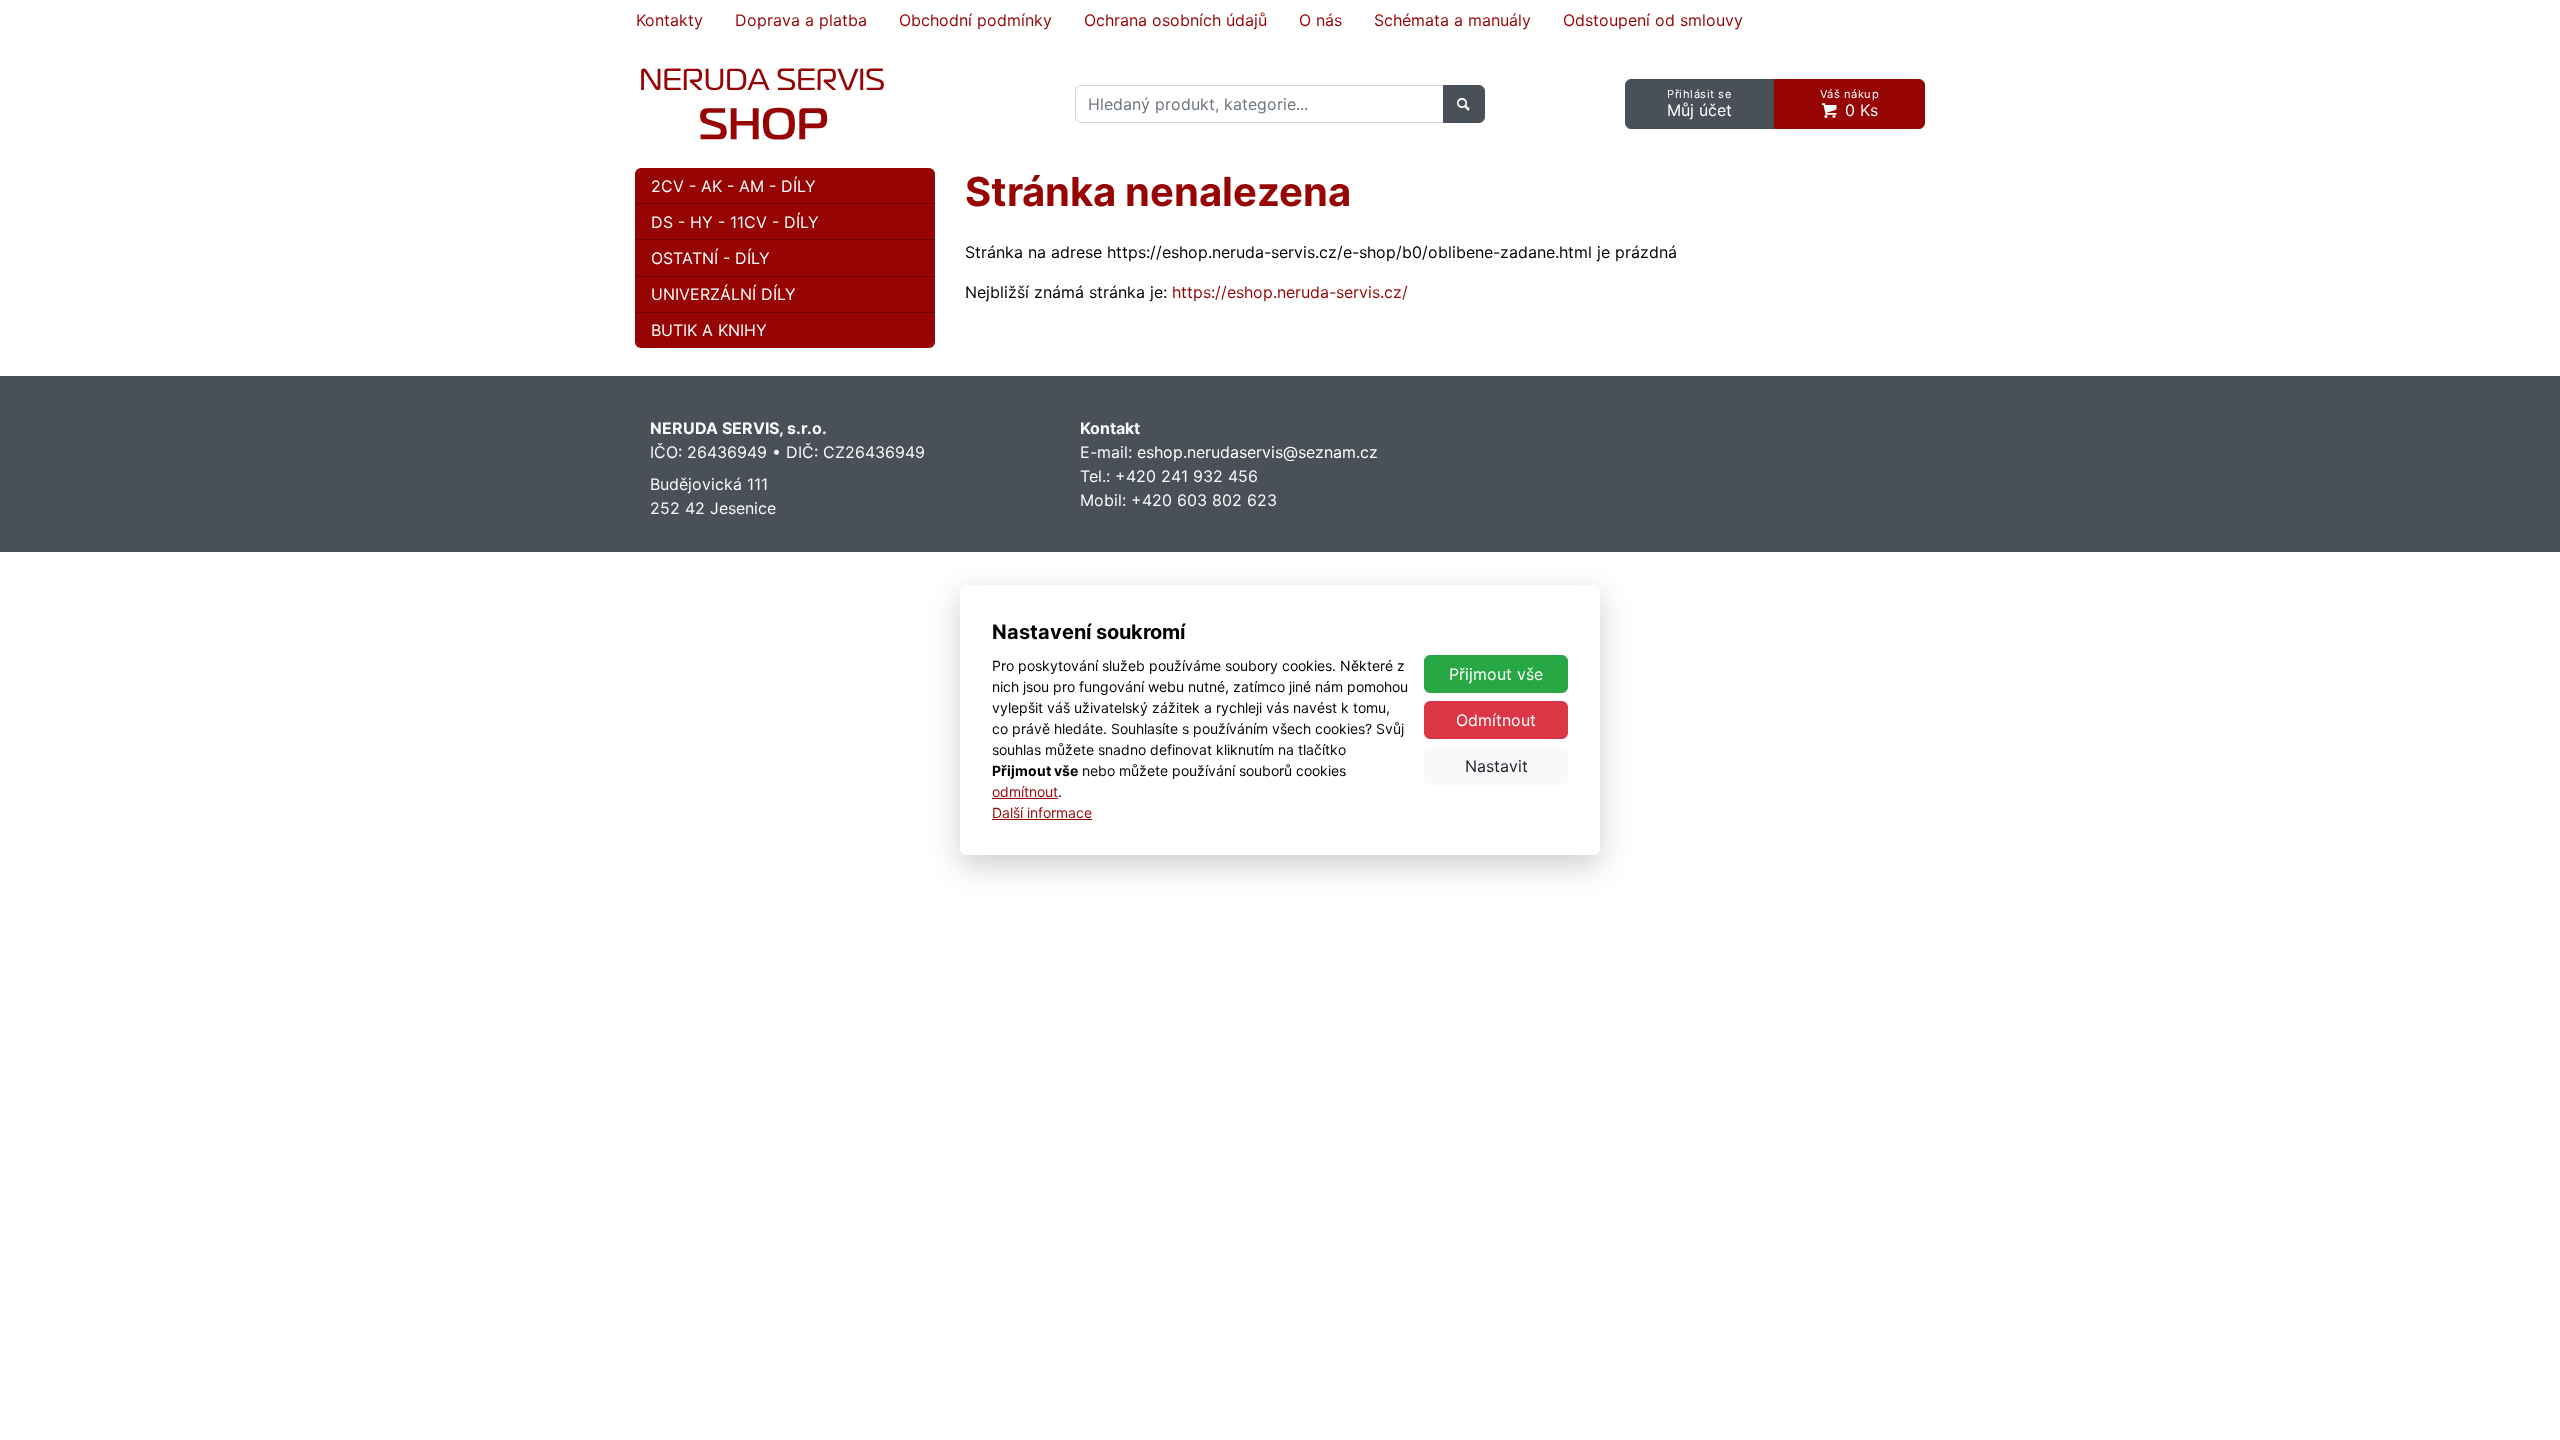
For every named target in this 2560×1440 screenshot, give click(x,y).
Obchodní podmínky (975, 20)
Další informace (1042, 812)
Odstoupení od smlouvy (1653, 20)
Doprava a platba (801, 20)
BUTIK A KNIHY (709, 330)
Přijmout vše (1496, 674)
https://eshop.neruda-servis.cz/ (1290, 292)
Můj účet (1699, 103)
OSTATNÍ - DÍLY (710, 258)
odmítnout (1025, 791)
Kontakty (669, 20)
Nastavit (1496, 766)
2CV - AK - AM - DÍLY (733, 186)
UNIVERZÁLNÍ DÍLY (723, 294)
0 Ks (1850, 103)
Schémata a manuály (1452, 20)
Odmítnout (1496, 720)
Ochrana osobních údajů (1175, 20)
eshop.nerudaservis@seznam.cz (1257, 452)
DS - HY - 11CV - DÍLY (735, 222)
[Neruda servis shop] (762, 104)
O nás (1320, 20)
